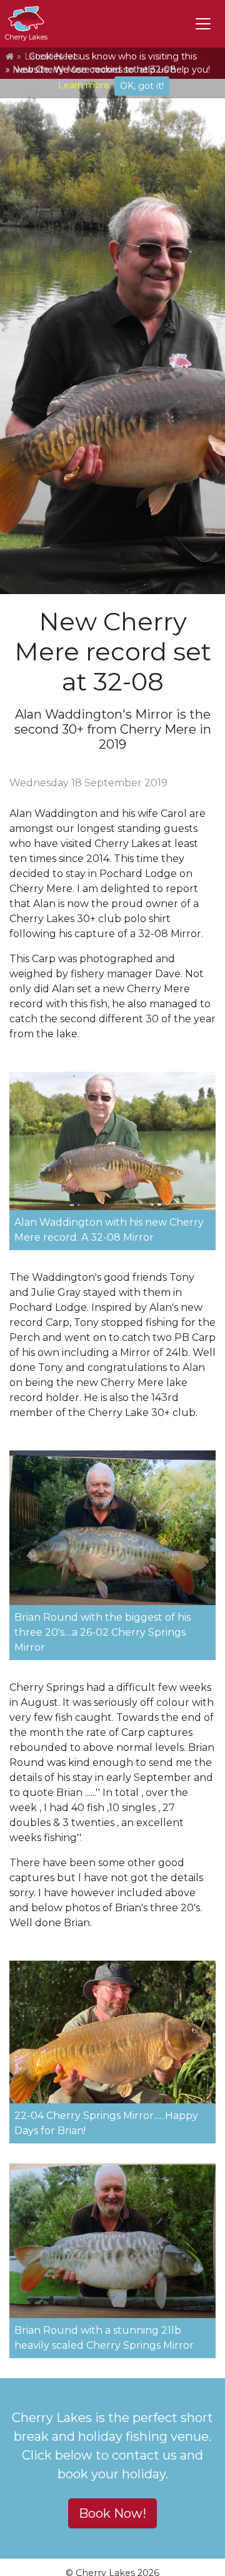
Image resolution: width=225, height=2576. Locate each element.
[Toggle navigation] (203, 24)
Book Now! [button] (112, 2513)
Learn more (84, 85)
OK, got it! (142, 86)
